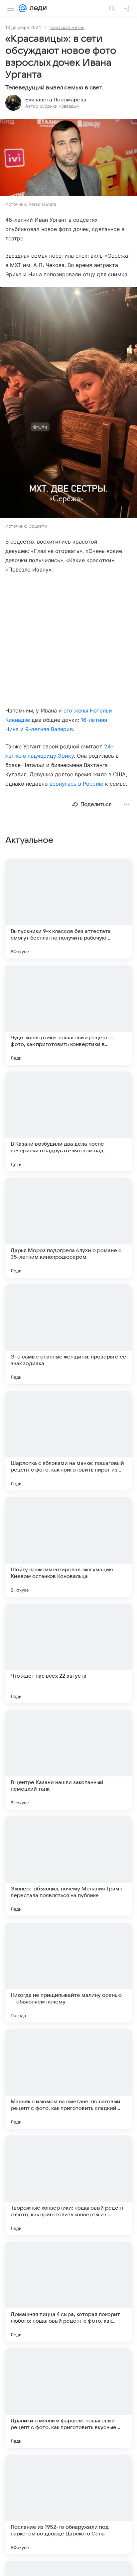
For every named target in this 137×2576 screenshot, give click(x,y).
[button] (68, 158)
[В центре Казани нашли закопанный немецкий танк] (68, 1760)
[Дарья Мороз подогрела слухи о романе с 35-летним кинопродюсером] (68, 1228)
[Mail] (23, 8)
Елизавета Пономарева (56, 100)
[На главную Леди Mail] (37, 8)
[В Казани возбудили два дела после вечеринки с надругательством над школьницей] (68, 1121)
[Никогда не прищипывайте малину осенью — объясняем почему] (68, 1973)
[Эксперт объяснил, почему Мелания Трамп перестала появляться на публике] (68, 1866)
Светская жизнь (67, 27)
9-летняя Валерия (49, 729)
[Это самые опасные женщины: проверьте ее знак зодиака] (68, 1334)
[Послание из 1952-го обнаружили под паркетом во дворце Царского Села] (68, 2505)
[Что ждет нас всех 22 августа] (68, 1653)
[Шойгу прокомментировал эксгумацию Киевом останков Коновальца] (68, 1547)
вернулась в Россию (76, 784)
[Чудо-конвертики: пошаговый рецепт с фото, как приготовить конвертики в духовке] (68, 1015)
